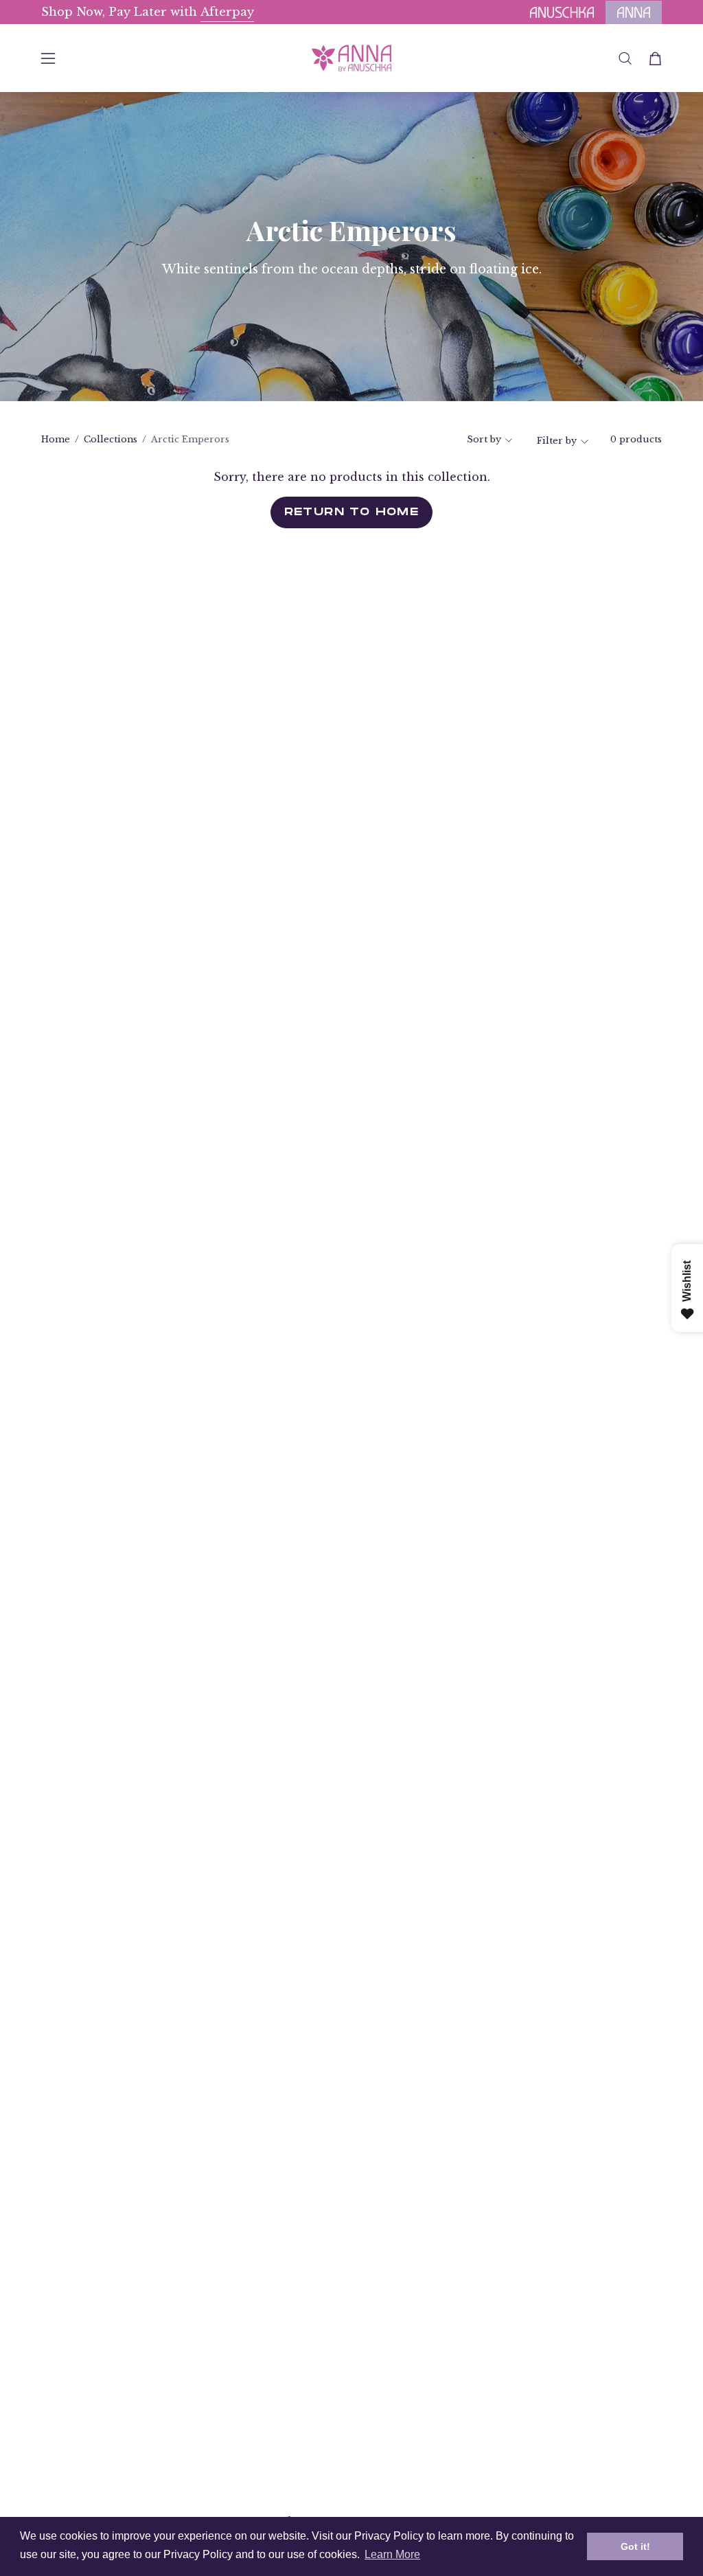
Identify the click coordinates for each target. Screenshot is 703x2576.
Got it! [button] (635, 2546)
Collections (111, 439)
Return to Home (352, 512)
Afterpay (227, 12)
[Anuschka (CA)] (351, 58)
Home (56, 439)
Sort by (484, 439)
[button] (625, 58)
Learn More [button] (392, 2554)
